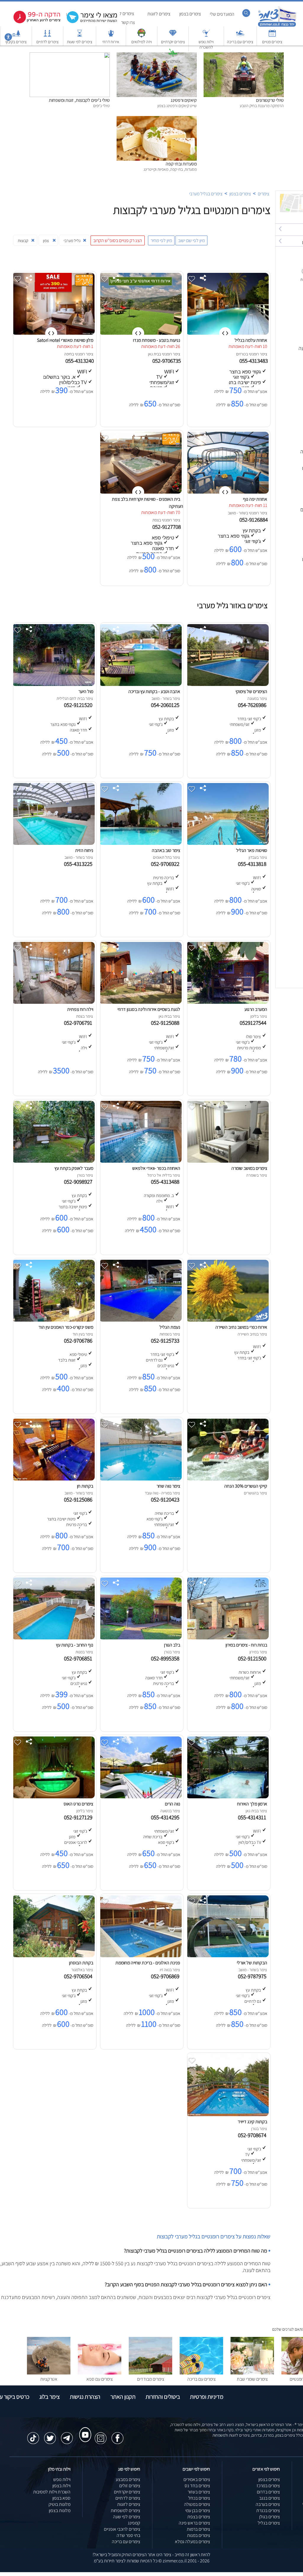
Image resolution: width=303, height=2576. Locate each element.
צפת (156, 520)
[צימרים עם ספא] (100, 2373)
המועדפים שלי (222, 14)
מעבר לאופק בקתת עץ (74, 1168)
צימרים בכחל (199, 2498)
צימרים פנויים (272, 42)
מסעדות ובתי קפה (181, 164)
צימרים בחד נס (197, 2486)
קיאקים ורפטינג (184, 100)
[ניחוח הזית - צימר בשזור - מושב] (53, 843)
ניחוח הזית (84, 850)
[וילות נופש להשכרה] (206, 36)
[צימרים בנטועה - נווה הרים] (140, 1797)
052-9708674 (253, 2135)
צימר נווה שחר (168, 1486)
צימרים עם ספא (100, 2379)
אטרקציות (173, 61)
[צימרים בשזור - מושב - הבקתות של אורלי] (227, 1956)
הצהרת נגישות (85, 2397)
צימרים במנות (199, 2535)
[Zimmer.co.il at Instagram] (101, 2435)
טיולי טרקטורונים (270, 100)
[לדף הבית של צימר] (277, 26)
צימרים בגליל (269, 2523)
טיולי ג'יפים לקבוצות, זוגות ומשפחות (79, 100)
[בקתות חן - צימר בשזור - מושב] (53, 1479)
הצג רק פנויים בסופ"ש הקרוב (118, 240)
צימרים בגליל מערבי (206, 194)
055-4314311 (253, 1817)
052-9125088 (166, 1023)
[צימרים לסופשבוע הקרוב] (33, 22)
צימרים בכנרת (268, 2510)
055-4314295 (166, 1817)
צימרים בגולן (270, 2517)
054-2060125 (166, 705)
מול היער (86, 691)
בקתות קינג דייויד (252, 2122)
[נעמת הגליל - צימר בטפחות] (140, 1320)
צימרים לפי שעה (127, 2517)
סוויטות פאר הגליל (252, 850)
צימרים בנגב (270, 2498)
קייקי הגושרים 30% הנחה (246, 1486)
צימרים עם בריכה (240, 42)
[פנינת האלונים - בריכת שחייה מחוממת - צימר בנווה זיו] (140, 1956)
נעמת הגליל (170, 1327)
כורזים (241, 354)
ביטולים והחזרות (163, 2397)
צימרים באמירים (197, 2479)
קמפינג (134, 2523)
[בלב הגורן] (140, 1638)
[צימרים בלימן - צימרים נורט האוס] (53, 1797)
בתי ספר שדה (128, 2535)
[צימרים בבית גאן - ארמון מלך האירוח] (227, 1797)
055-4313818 (253, 864)
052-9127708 (167, 527)
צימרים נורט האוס (78, 1804)
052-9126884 (254, 520)
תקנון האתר (123, 2397)
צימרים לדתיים (47, 42)
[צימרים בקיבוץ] (16, 36)
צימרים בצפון (190, 14)
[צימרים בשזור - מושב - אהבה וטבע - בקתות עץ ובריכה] (140, 684)
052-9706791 (79, 1023)
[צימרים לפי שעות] (80, 36)
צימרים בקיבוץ (16, 42)
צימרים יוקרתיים (173, 42)
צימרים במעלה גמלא (192, 2542)
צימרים (263, 194)
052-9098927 (79, 1182)
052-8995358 (166, 1658)
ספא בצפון (61, 2498)
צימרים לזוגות (159, 14)
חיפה (68, 354)
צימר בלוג (50, 2397)
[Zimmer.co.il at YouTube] (84, 2429)
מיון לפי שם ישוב (191, 240)
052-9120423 (166, 1499)
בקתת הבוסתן (81, 1963)
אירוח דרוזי (111, 42)
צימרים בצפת (199, 2517)
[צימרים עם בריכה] (240, 36)
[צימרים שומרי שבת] (252, 2373)
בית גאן (153, 354)
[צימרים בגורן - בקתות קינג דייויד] (227, 2115)
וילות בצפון (61, 2486)
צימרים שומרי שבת (252, 2379)
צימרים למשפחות (125, 2510)
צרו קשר (128, 22)
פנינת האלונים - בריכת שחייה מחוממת (148, 1963)
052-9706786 (79, 1341)
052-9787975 (253, 1976)
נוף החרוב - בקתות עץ (75, 1645)
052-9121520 (79, 705)
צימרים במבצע (128, 2479)
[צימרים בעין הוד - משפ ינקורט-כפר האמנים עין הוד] (53, 1320)
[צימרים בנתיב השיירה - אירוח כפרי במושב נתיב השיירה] (227, 1320)
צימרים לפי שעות (80, 42)
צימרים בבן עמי (198, 2510)
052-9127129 (79, 1817)
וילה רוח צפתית (80, 1009)
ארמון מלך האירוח (252, 1804)
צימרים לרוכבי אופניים (122, 2529)
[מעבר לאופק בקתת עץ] (53, 1161)
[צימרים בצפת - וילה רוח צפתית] (53, 1002)
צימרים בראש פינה (194, 2523)
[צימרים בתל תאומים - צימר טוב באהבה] (140, 843)
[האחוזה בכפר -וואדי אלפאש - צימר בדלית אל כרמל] (140, 1161)
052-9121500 (253, 1658)
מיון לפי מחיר (161, 240)
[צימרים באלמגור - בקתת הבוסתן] (53, 1956)
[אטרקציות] (173, 55)
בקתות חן (85, 1486)
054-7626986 (253, 705)
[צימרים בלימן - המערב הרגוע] (227, 1002)
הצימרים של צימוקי (251, 691)
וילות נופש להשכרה (206, 44)
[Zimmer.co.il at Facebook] (117, 2435)
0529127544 (254, 1023)
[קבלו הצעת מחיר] (89, 22)
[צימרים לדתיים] (47, 36)
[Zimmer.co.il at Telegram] (67, 2435)
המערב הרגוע (256, 1009)
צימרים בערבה (268, 2504)
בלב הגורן (172, 1645)
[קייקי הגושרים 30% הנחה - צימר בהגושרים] (227, 1479)
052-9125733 (166, 1341)
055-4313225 (79, 864)
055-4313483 (254, 361)
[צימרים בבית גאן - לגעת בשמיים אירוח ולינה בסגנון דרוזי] (140, 1002)
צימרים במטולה (197, 2504)
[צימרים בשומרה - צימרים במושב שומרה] (227, 1161)
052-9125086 (79, 1499)
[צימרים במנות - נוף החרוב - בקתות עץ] (53, 1638)
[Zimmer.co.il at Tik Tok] (33, 2435)
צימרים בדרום (268, 2492)
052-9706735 (167, 361)
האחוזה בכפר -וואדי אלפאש (156, 1168)
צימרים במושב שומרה (249, 1168)
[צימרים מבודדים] (150, 2373)
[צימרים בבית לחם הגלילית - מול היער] (53, 684)
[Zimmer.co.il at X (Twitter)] (50, 2435)
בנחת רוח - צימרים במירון (246, 1645)
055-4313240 (80, 361)
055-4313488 (166, 1182)
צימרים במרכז (268, 2486)
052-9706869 (166, 1976)
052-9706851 (79, 1658)
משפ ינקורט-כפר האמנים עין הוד (66, 1327)
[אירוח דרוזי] (111, 36)
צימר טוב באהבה (166, 850)
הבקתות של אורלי (252, 1963)
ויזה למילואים (142, 42)
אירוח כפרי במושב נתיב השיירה (241, 1327)
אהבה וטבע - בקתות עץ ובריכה (154, 691)
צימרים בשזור (199, 2492)
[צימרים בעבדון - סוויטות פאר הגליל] (227, 843)
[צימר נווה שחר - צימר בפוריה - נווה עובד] (140, 1479)
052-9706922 (166, 864)
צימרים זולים (130, 2486)
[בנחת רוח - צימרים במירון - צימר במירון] (227, 1638)
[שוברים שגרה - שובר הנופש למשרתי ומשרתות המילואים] (141, 36)
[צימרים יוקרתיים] (173, 36)
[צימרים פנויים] (272, 36)
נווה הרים (173, 1804)
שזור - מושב (237, 513)
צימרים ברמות (198, 2529)
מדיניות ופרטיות (207, 2397)
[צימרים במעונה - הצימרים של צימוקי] (227, 684)
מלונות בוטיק (59, 2504)
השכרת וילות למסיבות (52, 2492)
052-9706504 (79, 1976)
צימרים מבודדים (151, 2379)
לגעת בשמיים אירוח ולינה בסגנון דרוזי (149, 1009)
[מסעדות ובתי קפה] (157, 119)
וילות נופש (62, 2479)
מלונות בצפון (60, 2510)
